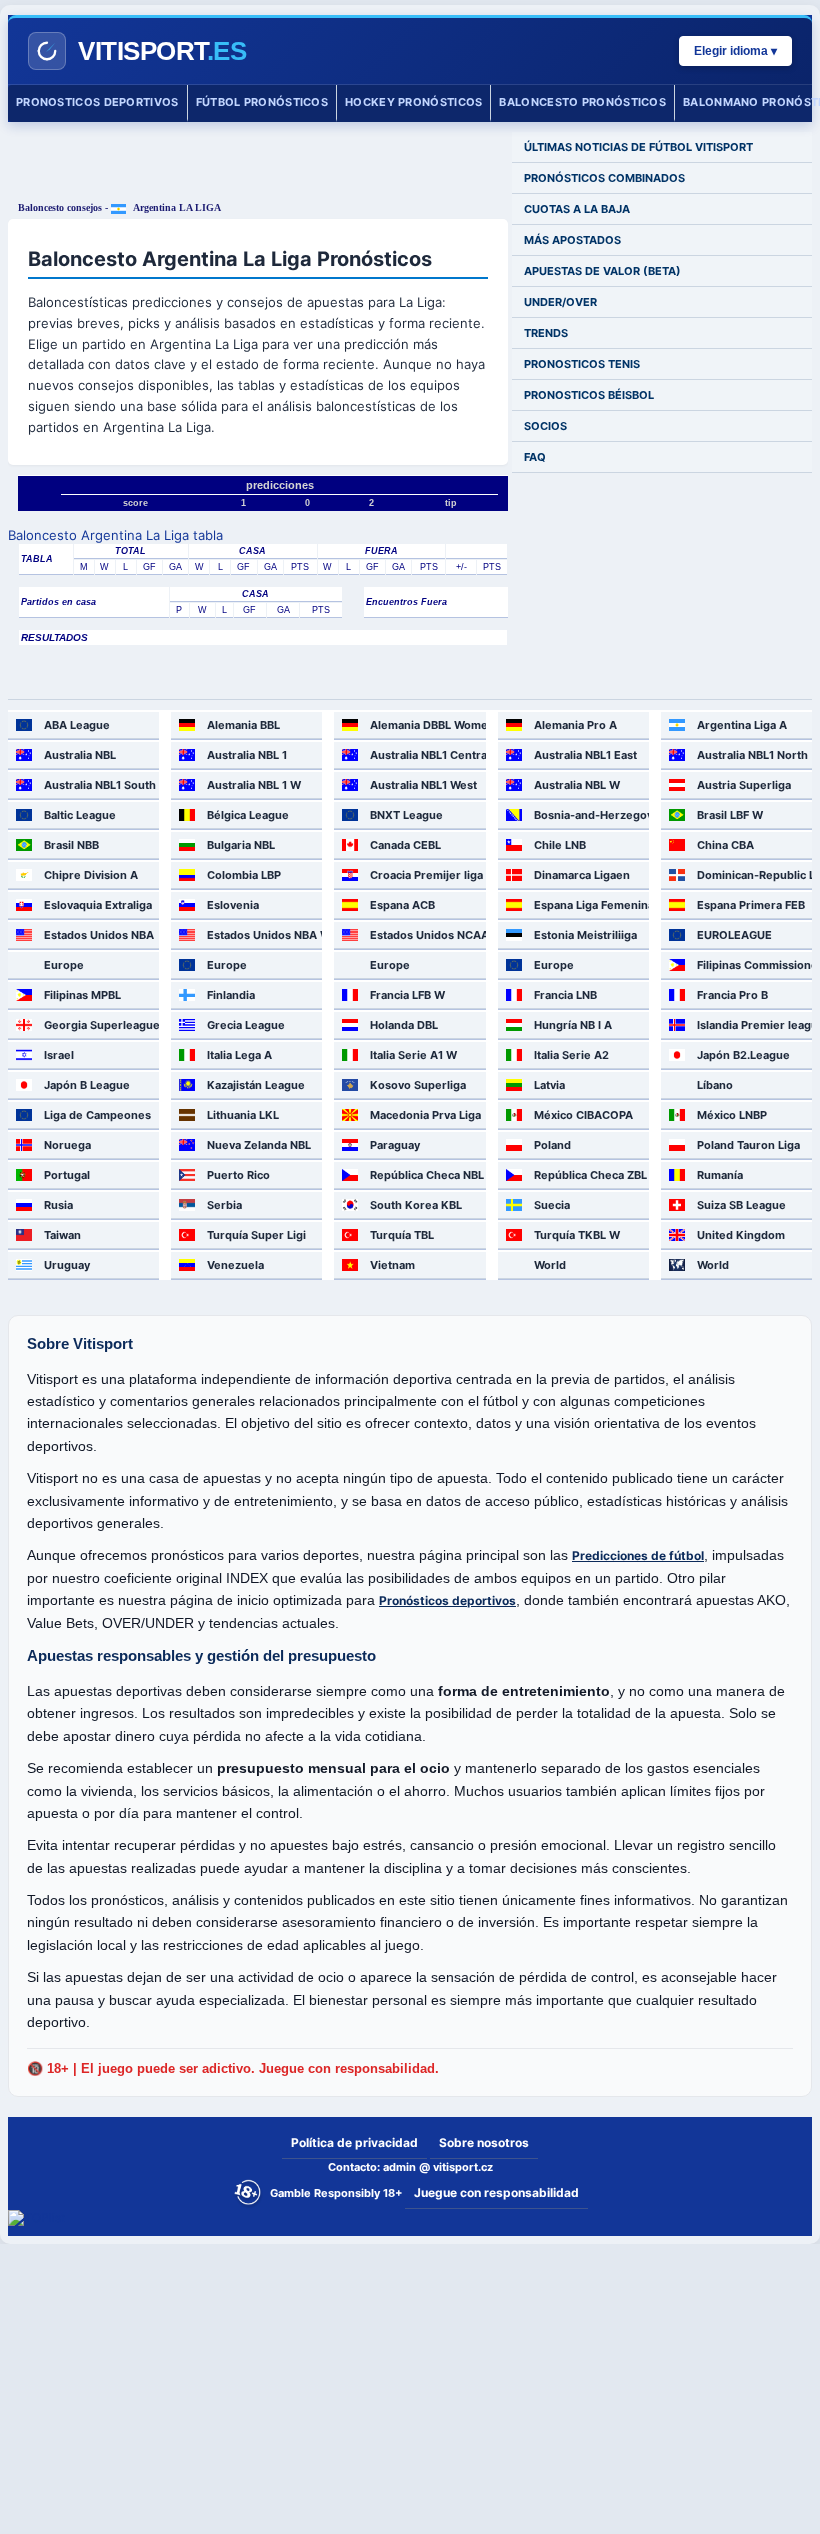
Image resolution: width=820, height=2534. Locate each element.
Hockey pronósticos (413, 102)
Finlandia (231, 995)
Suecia (552, 1205)
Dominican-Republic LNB (754, 875)
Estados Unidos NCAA (427, 935)
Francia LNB (565, 995)
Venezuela (235, 1265)
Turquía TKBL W (577, 1235)
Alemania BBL (243, 725)
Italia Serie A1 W (413, 1055)
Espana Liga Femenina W (591, 905)
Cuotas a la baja (577, 209)
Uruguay (67, 1265)
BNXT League (406, 815)
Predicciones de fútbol (638, 1555)
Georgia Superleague (101, 1025)
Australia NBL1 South (100, 785)
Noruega (67, 1145)
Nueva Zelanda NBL (259, 1145)
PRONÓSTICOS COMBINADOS (604, 178)
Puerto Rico (238, 1175)
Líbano (715, 1085)
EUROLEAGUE (734, 935)
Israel (59, 1055)
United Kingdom (741, 1235)
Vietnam (392, 1265)
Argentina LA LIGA (176, 207)
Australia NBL (80, 755)
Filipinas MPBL (82, 995)
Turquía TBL (402, 1235)
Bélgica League (248, 815)
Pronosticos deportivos (97, 102)
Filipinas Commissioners (754, 965)
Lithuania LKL (243, 1115)
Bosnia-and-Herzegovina (591, 815)
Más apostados (572, 240)
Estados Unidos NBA (99, 935)
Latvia (549, 1085)
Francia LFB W (407, 995)
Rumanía (720, 1175)
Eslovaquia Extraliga (98, 905)
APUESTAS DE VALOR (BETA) (602, 271)
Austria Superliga (744, 785)
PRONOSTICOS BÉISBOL (589, 395)
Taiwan (62, 1235)
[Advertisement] (258, 162)
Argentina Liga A (742, 725)
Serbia (224, 1205)
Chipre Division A (91, 875)
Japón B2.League (743, 1055)
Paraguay (395, 1145)
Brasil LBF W (730, 815)
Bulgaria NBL (241, 845)
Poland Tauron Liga (748, 1145)
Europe (64, 965)
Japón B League (87, 1085)
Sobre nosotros (484, 2142)
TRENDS (546, 333)
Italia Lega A (239, 1055)
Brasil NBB (71, 845)
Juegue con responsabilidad (496, 2192)
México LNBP (732, 1115)
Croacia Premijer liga (426, 875)
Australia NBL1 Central (427, 755)
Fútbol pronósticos (262, 102)
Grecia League (246, 1025)
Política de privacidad (354, 2142)
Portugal (67, 1175)
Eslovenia (233, 905)
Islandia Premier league (754, 1025)
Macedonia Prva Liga (425, 1115)
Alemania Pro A (575, 725)
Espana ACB (402, 905)
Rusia (58, 1205)
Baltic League (80, 815)
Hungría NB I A (573, 1025)
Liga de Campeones (97, 1115)
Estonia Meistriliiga (585, 935)
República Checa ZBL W (591, 1175)
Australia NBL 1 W (254, 785)
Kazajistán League (256, 1085)
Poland (552, 1145)
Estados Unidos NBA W (264, 935)
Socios (545, 426)
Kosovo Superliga (418, 1085)
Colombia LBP (244, 875)
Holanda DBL (404, 1025)
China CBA (725, 845)
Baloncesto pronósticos (582, 102)
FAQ (535, 457)
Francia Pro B (732, 995)
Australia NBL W (577, 785)
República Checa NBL (427, 1175)
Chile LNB (560, 845)
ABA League (77, 725)
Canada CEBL (405, 845)
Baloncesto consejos (60, 207)
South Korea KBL (416, 1205)
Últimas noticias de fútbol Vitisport (638, 147)
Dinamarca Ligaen (582, 875)
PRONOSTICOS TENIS (582, 364)
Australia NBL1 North (752, 755)
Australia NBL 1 (247, 755)
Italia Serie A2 (571, 1055)
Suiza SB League (741, 1205)
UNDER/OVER (560, 302)
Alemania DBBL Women (427, 725)
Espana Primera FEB (751, 905)
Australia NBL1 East (585, 755)
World (550, 1265)
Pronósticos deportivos (447, 1600)
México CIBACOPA (583, 1115)
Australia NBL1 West (423, 785)
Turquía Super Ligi (256, 1235)
